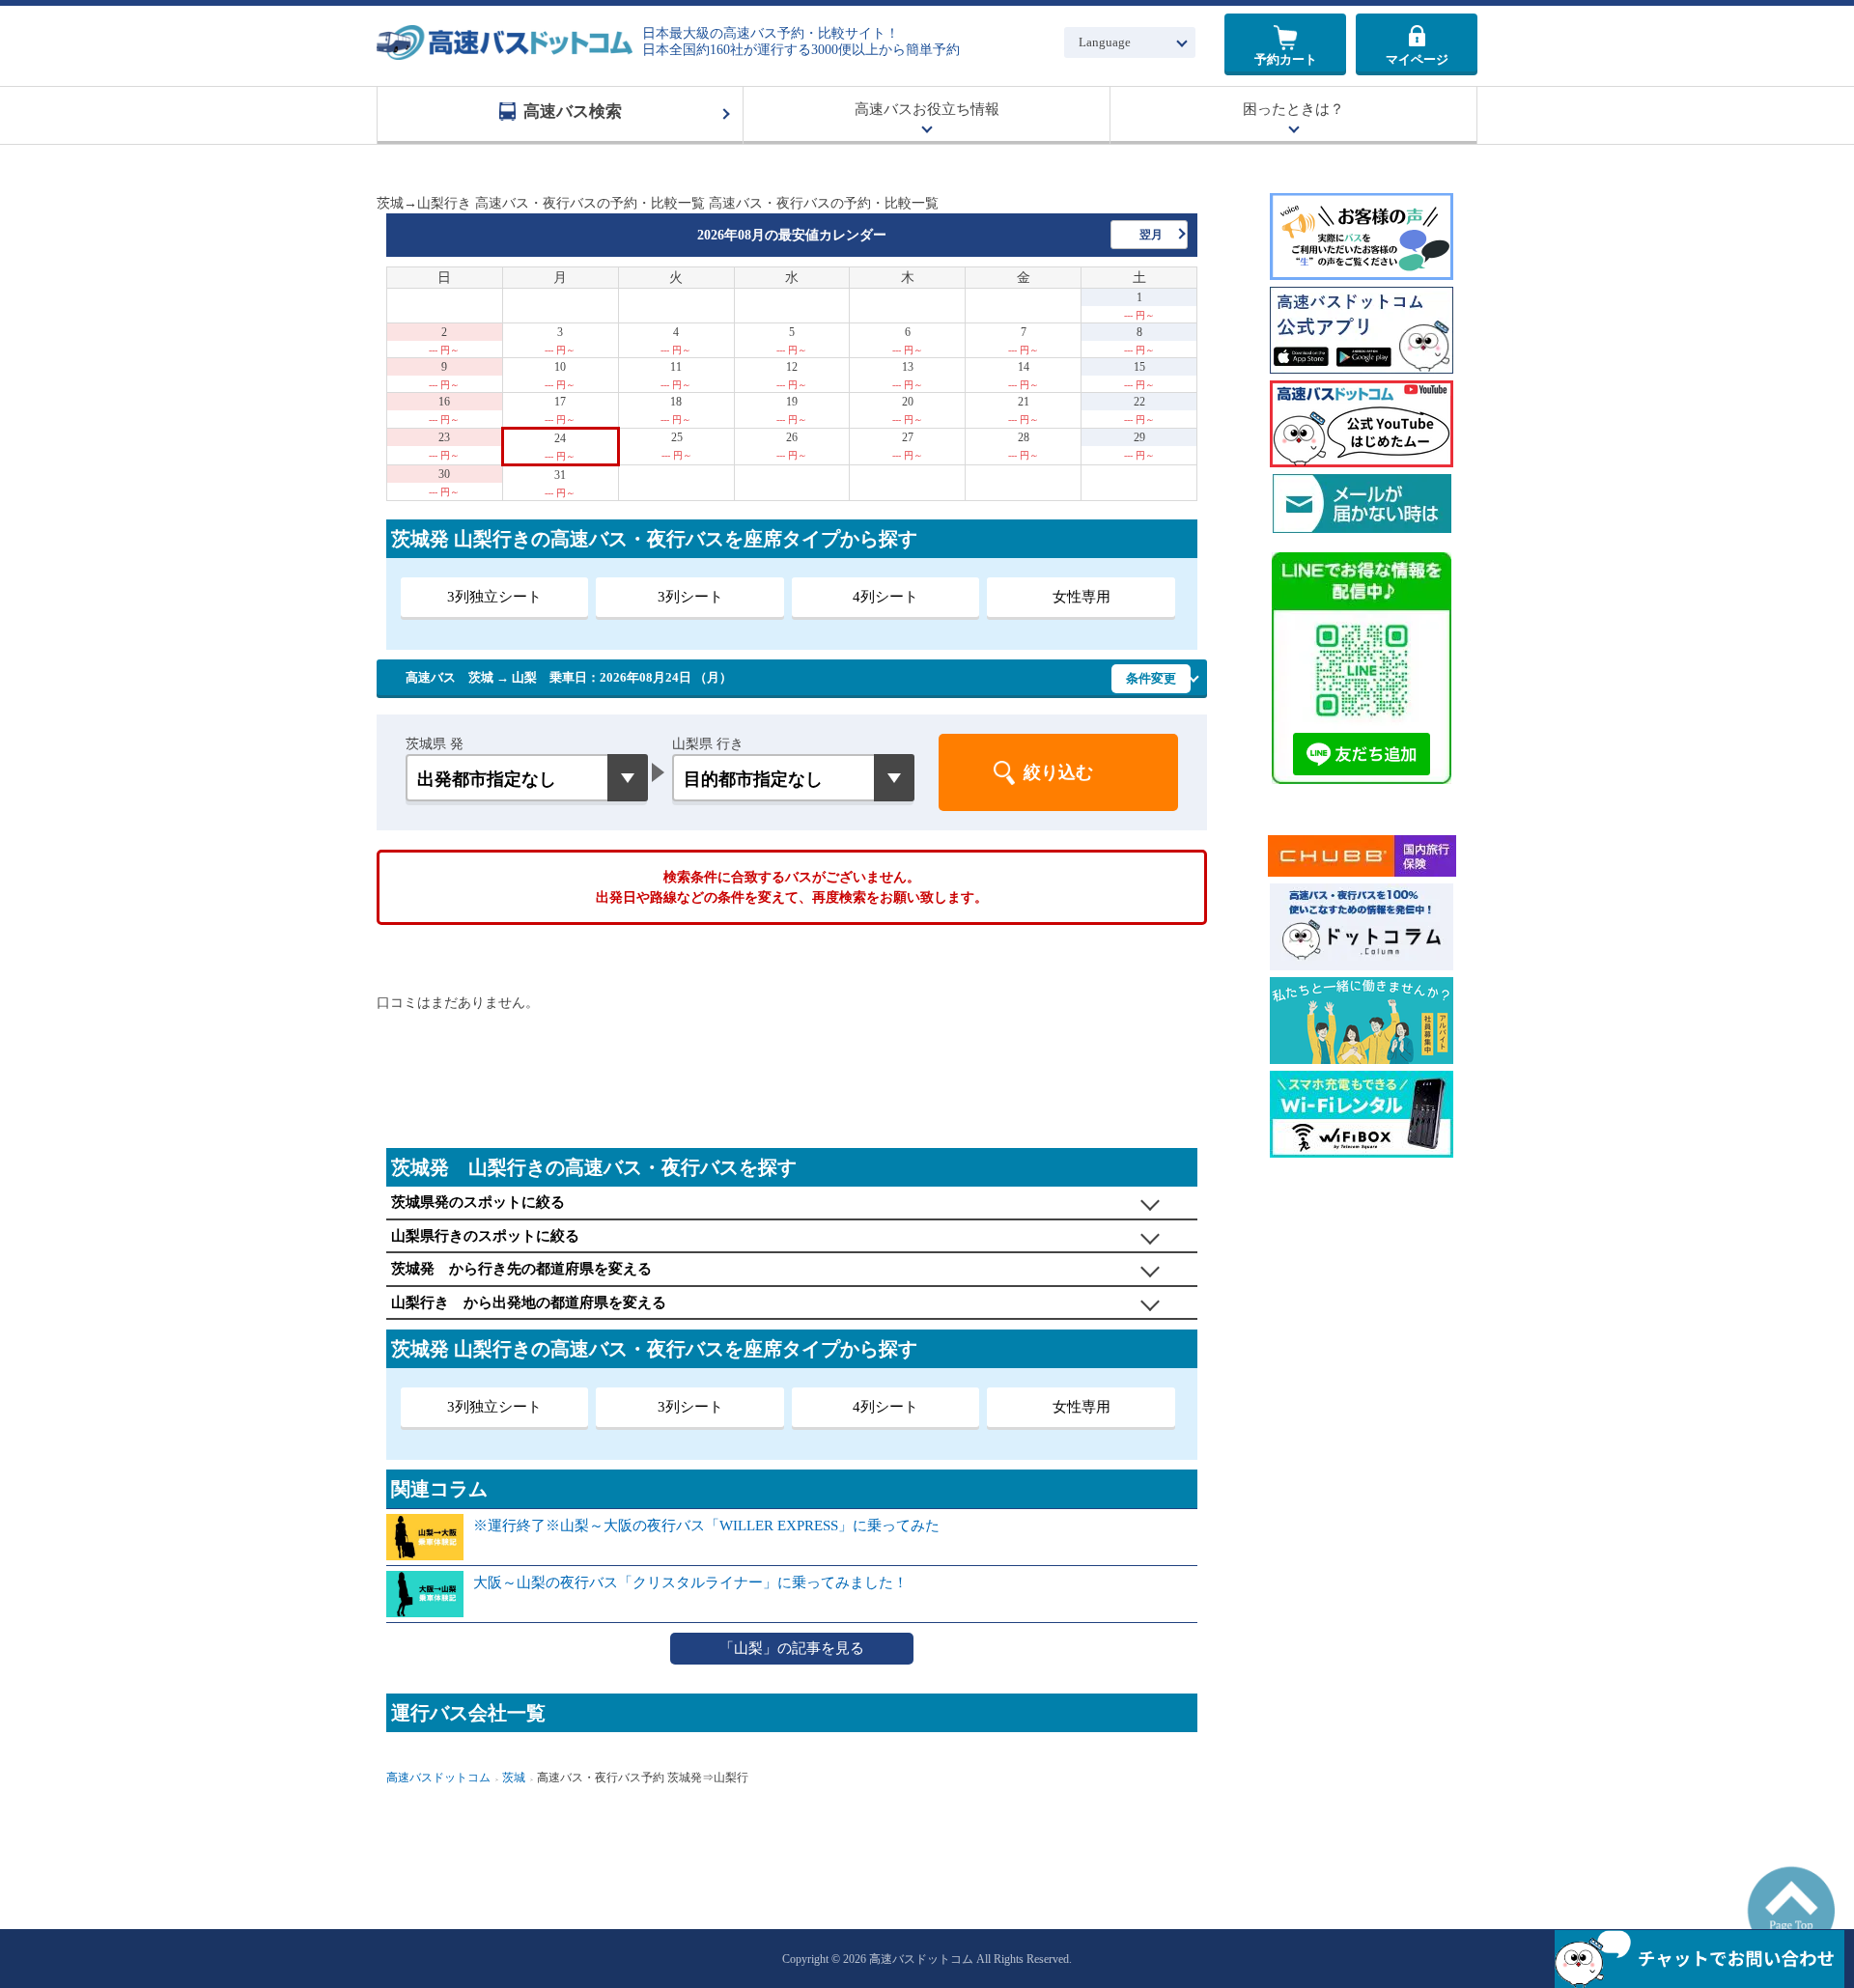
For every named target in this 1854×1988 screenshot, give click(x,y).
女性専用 (1081, 597)
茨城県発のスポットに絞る (478, 1202)
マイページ (1417, 59)
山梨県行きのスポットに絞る (485, 1236)
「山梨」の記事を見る (792, 1648)
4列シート (885, 597)
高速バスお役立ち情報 (927, 109)
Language (1105, 42)
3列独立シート (494, 597)
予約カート (1286, 59)
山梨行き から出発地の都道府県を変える (529, 1302)
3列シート (690, 597)
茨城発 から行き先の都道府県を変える (521, 1269)
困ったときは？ (1293, 109)
